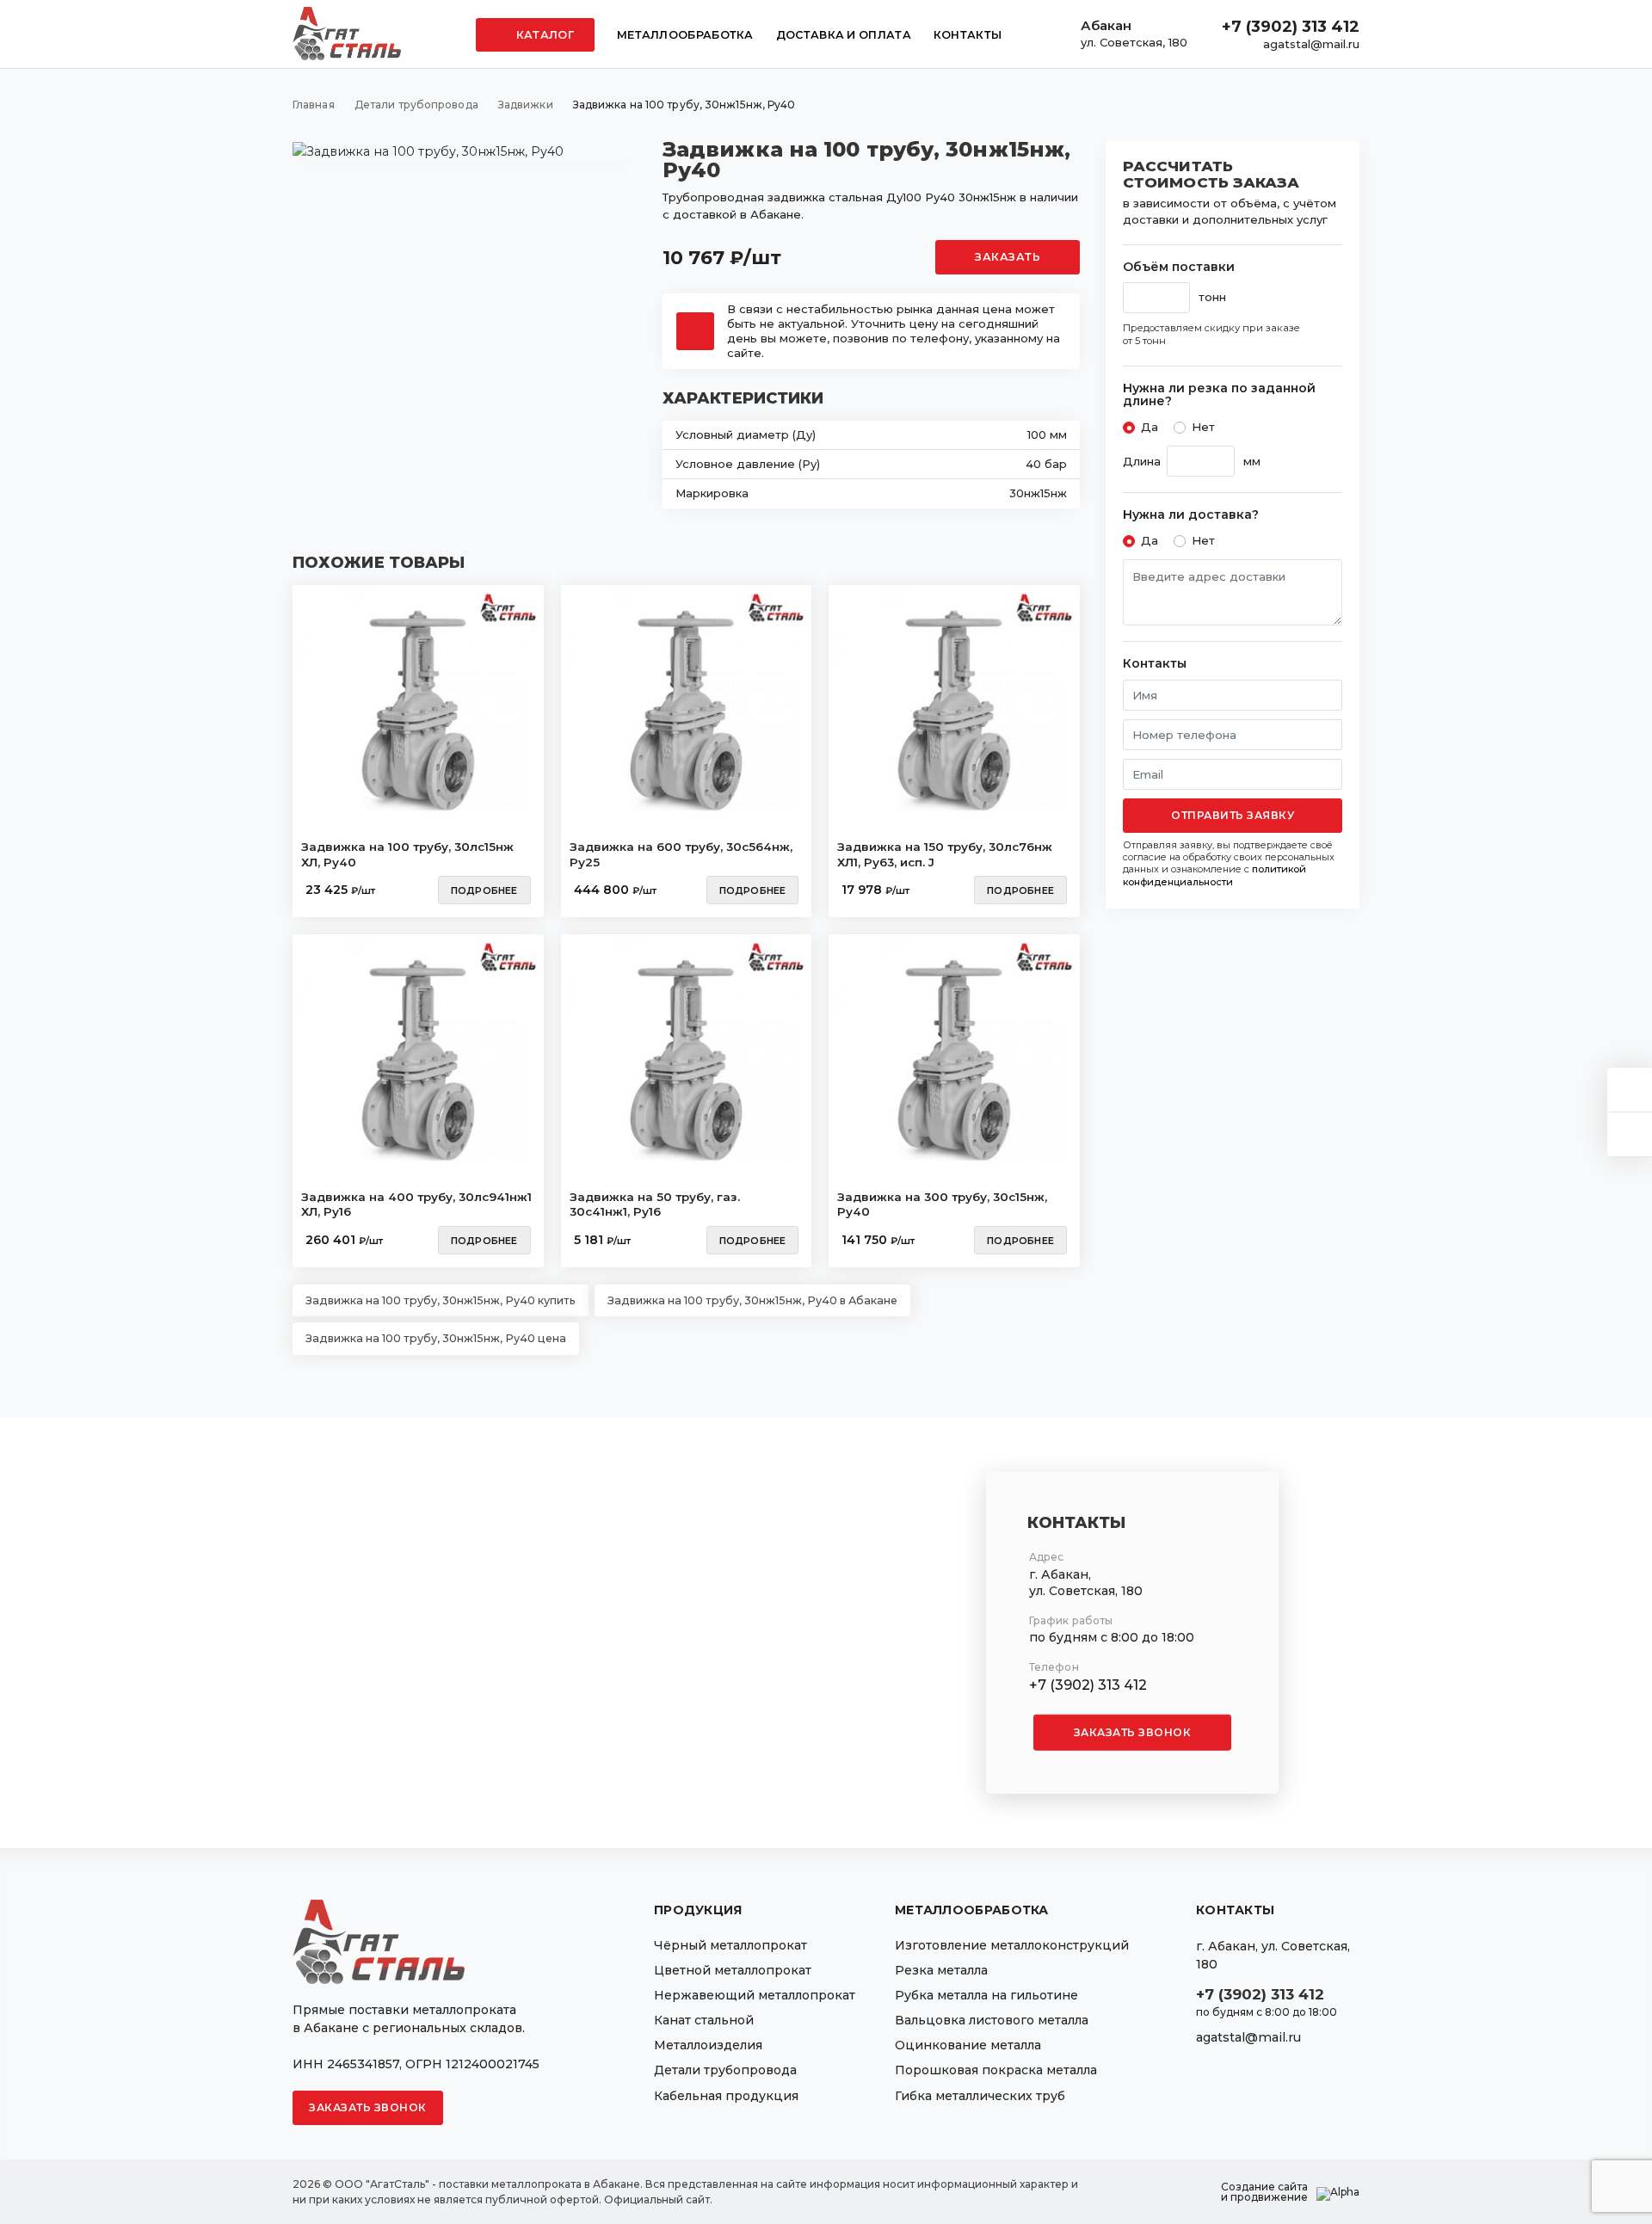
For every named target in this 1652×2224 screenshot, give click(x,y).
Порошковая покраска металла (996, 2070)
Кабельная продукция (726, 2096)
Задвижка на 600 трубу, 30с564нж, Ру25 (681, 854)
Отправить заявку (1233, 815)
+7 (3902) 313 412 (1291, 27)
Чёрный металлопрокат (730, 1945)
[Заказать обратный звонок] (1630, 1134)
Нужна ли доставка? (1191, 515)
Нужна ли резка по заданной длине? (1219, 395)
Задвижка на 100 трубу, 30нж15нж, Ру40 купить (441, 1300)
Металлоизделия (708, 2045)
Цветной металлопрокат (733, 1970)
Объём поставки (1179, 267)
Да (1150, 427)
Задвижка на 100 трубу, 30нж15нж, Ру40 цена (436, 1338)
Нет (1203, 427)
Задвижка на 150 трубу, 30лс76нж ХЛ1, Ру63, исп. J (945, 854)
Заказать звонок (1133, 1732)
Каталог (544, 35)
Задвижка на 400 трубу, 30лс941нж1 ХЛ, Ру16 (416, 1204)
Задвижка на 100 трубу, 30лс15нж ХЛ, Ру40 (407, 854)
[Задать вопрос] (1630, 1090)
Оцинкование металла (968, 2045)
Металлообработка (685, 35)
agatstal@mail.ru (1311, 44)
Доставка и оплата (844, 35)
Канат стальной (704, 2020)
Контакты (968, 35)
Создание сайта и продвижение (1264, 2192)
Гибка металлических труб (980, 2096)
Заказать (1008, 257)
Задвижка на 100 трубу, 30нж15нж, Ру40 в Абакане (752, 1300)
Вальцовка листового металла (992, 2020)
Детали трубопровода (725, 2070)
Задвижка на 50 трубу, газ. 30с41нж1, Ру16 (655, 1204)
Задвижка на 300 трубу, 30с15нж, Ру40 (942, 1204)
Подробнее (484, 890)
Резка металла (941, 1970)
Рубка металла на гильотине (986, 1995)
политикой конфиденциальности (1214, 875)
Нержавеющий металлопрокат (755, 1995)
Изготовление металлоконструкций (1012, 1945)
